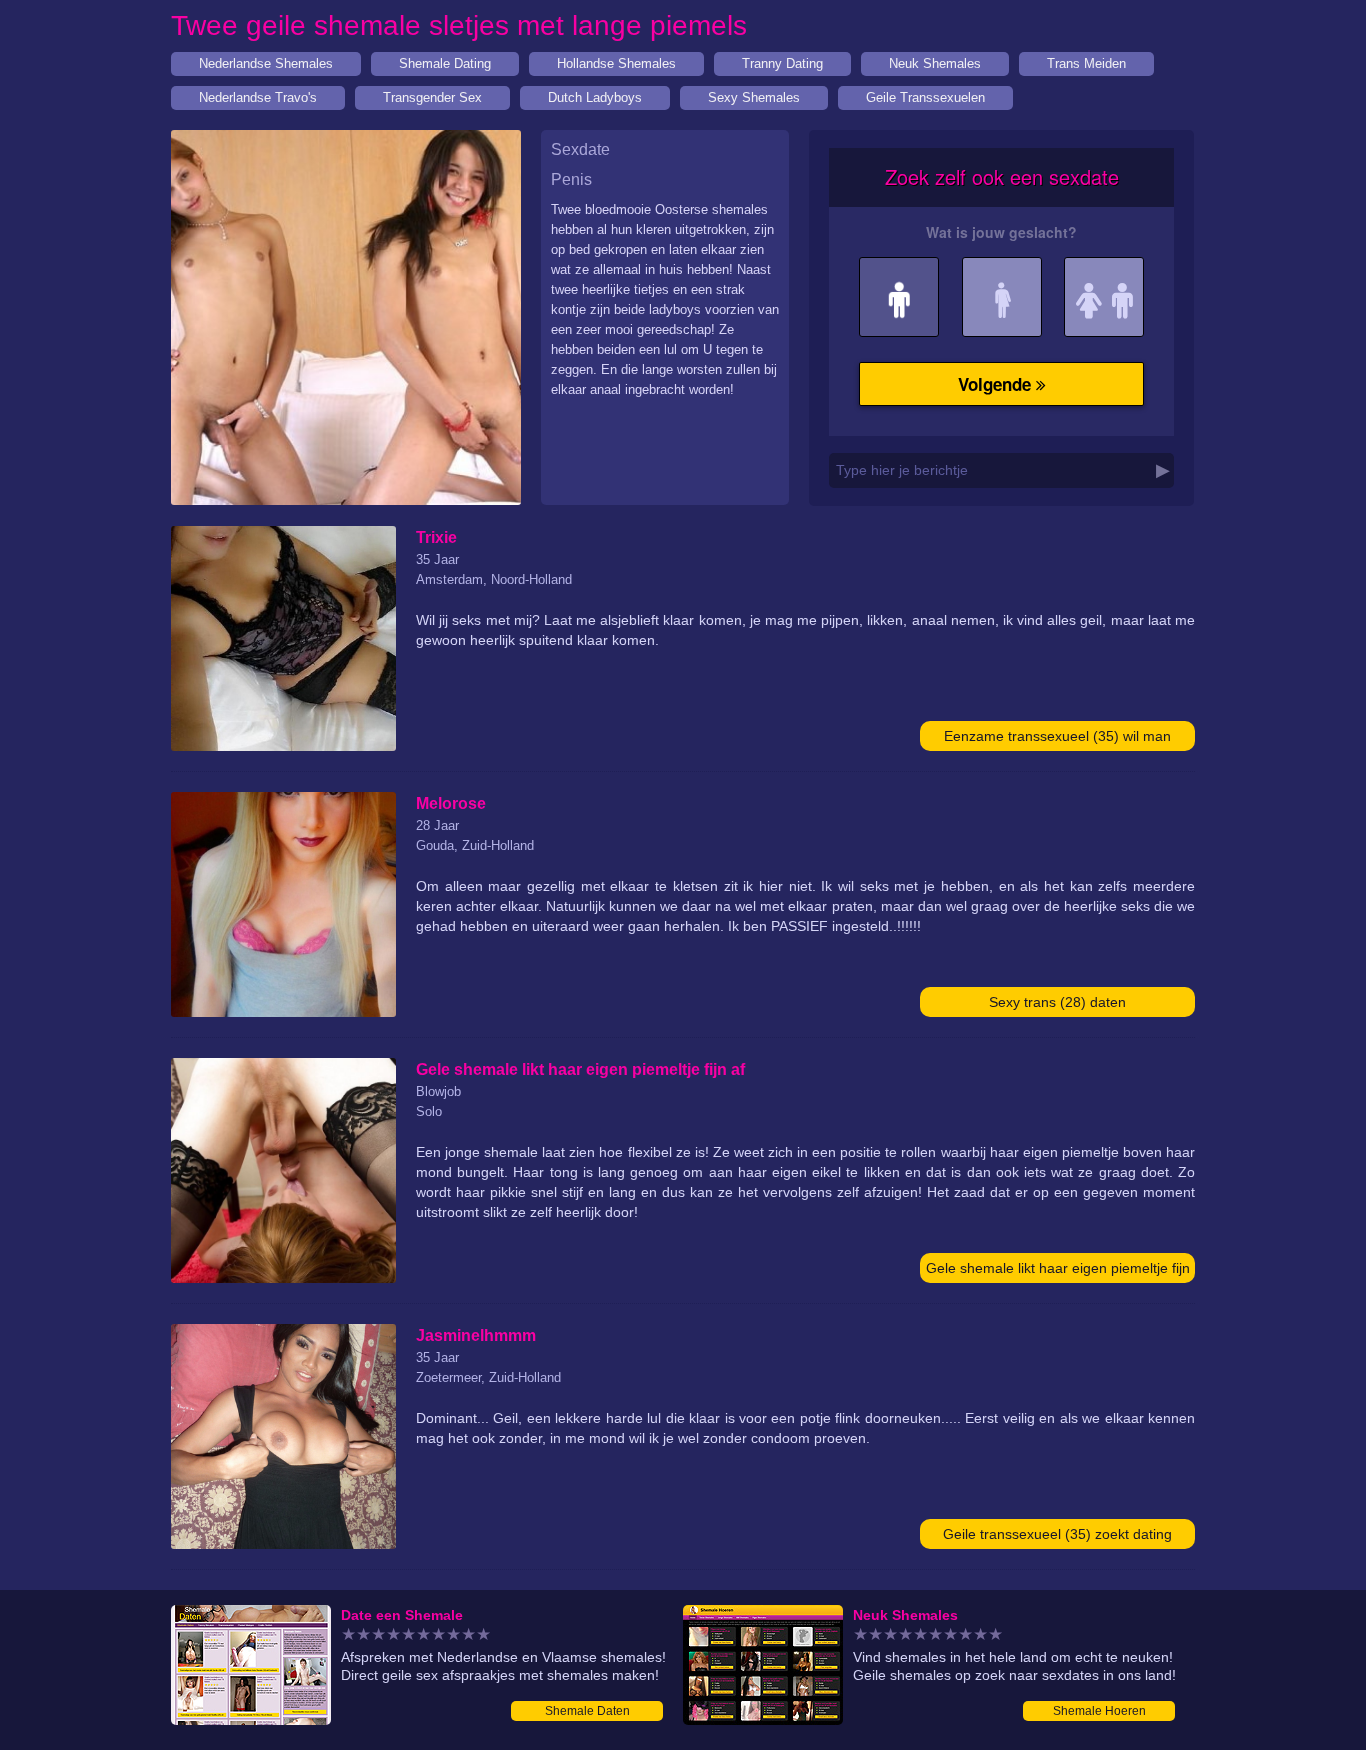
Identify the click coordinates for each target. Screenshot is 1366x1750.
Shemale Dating (445, 63)
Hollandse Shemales (616, 63)
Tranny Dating (782, 63)
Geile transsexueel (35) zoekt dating (1057, 1534)
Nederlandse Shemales (266, 63)
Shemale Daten (587, 1711)
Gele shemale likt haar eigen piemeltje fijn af (1058, 1271)
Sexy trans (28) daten (1057, 1002)
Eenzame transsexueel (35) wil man (1057, 736)
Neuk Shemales (935, 63)
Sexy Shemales (754, 97)
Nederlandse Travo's (258, 97)
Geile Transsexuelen (925, 97)
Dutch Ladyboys (595, 97)
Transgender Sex (432, 97)
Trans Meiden (1086, 63)
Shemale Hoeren (1099, 1711)
